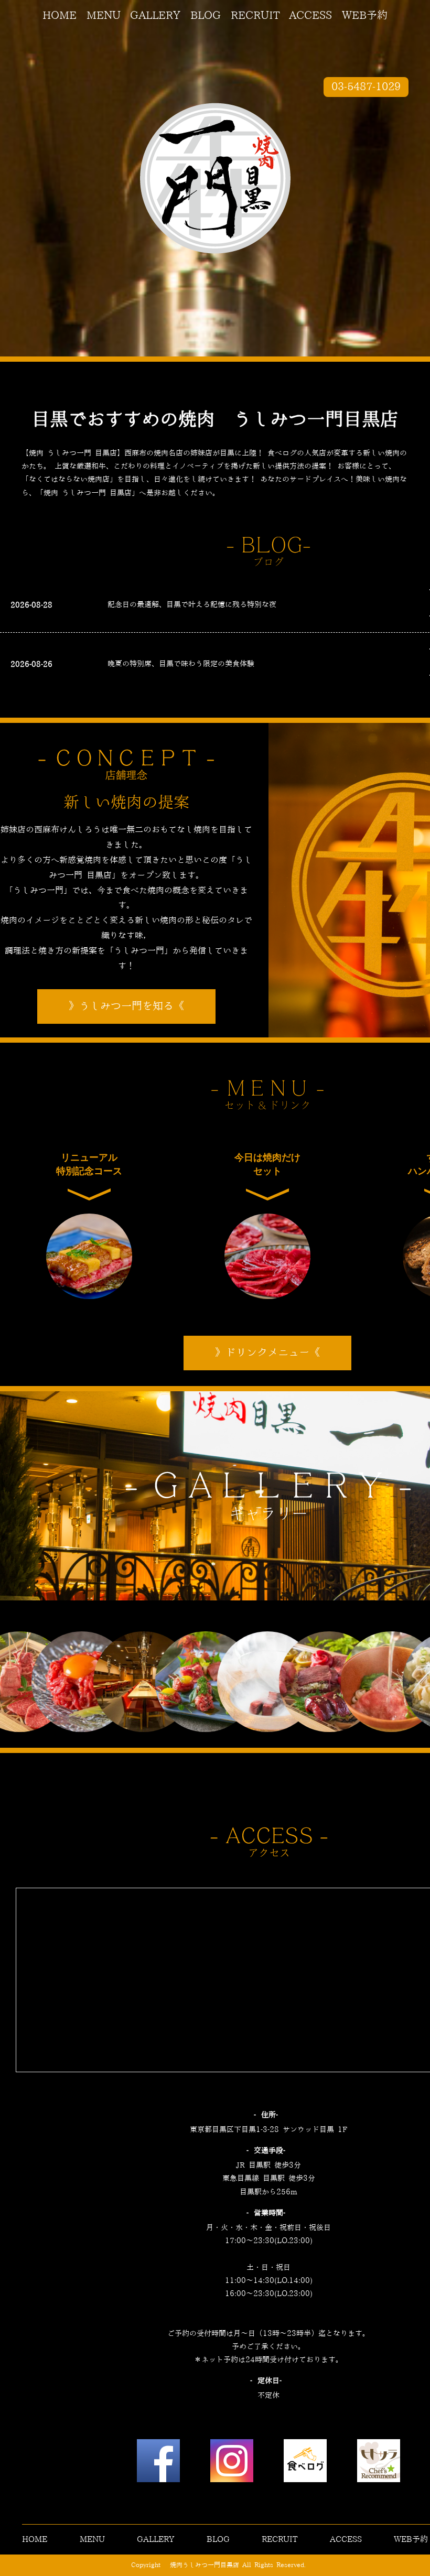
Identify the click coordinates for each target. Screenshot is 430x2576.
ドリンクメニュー (267, 1353)
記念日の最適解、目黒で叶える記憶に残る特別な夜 (192, 605)
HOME (60, 16)
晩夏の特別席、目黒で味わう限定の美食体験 (181, 664)
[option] (72, 1682)
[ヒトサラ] (379, 2463)
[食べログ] (305, 2463)
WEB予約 (365, 16)
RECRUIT (255, 16)
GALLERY (155, 16)
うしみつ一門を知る (126, 1006)
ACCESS (310, 16)
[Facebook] (158, 2463)
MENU (104, 16)
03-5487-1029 (366, 87)
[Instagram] (232, 2463)
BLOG (206, 16)
